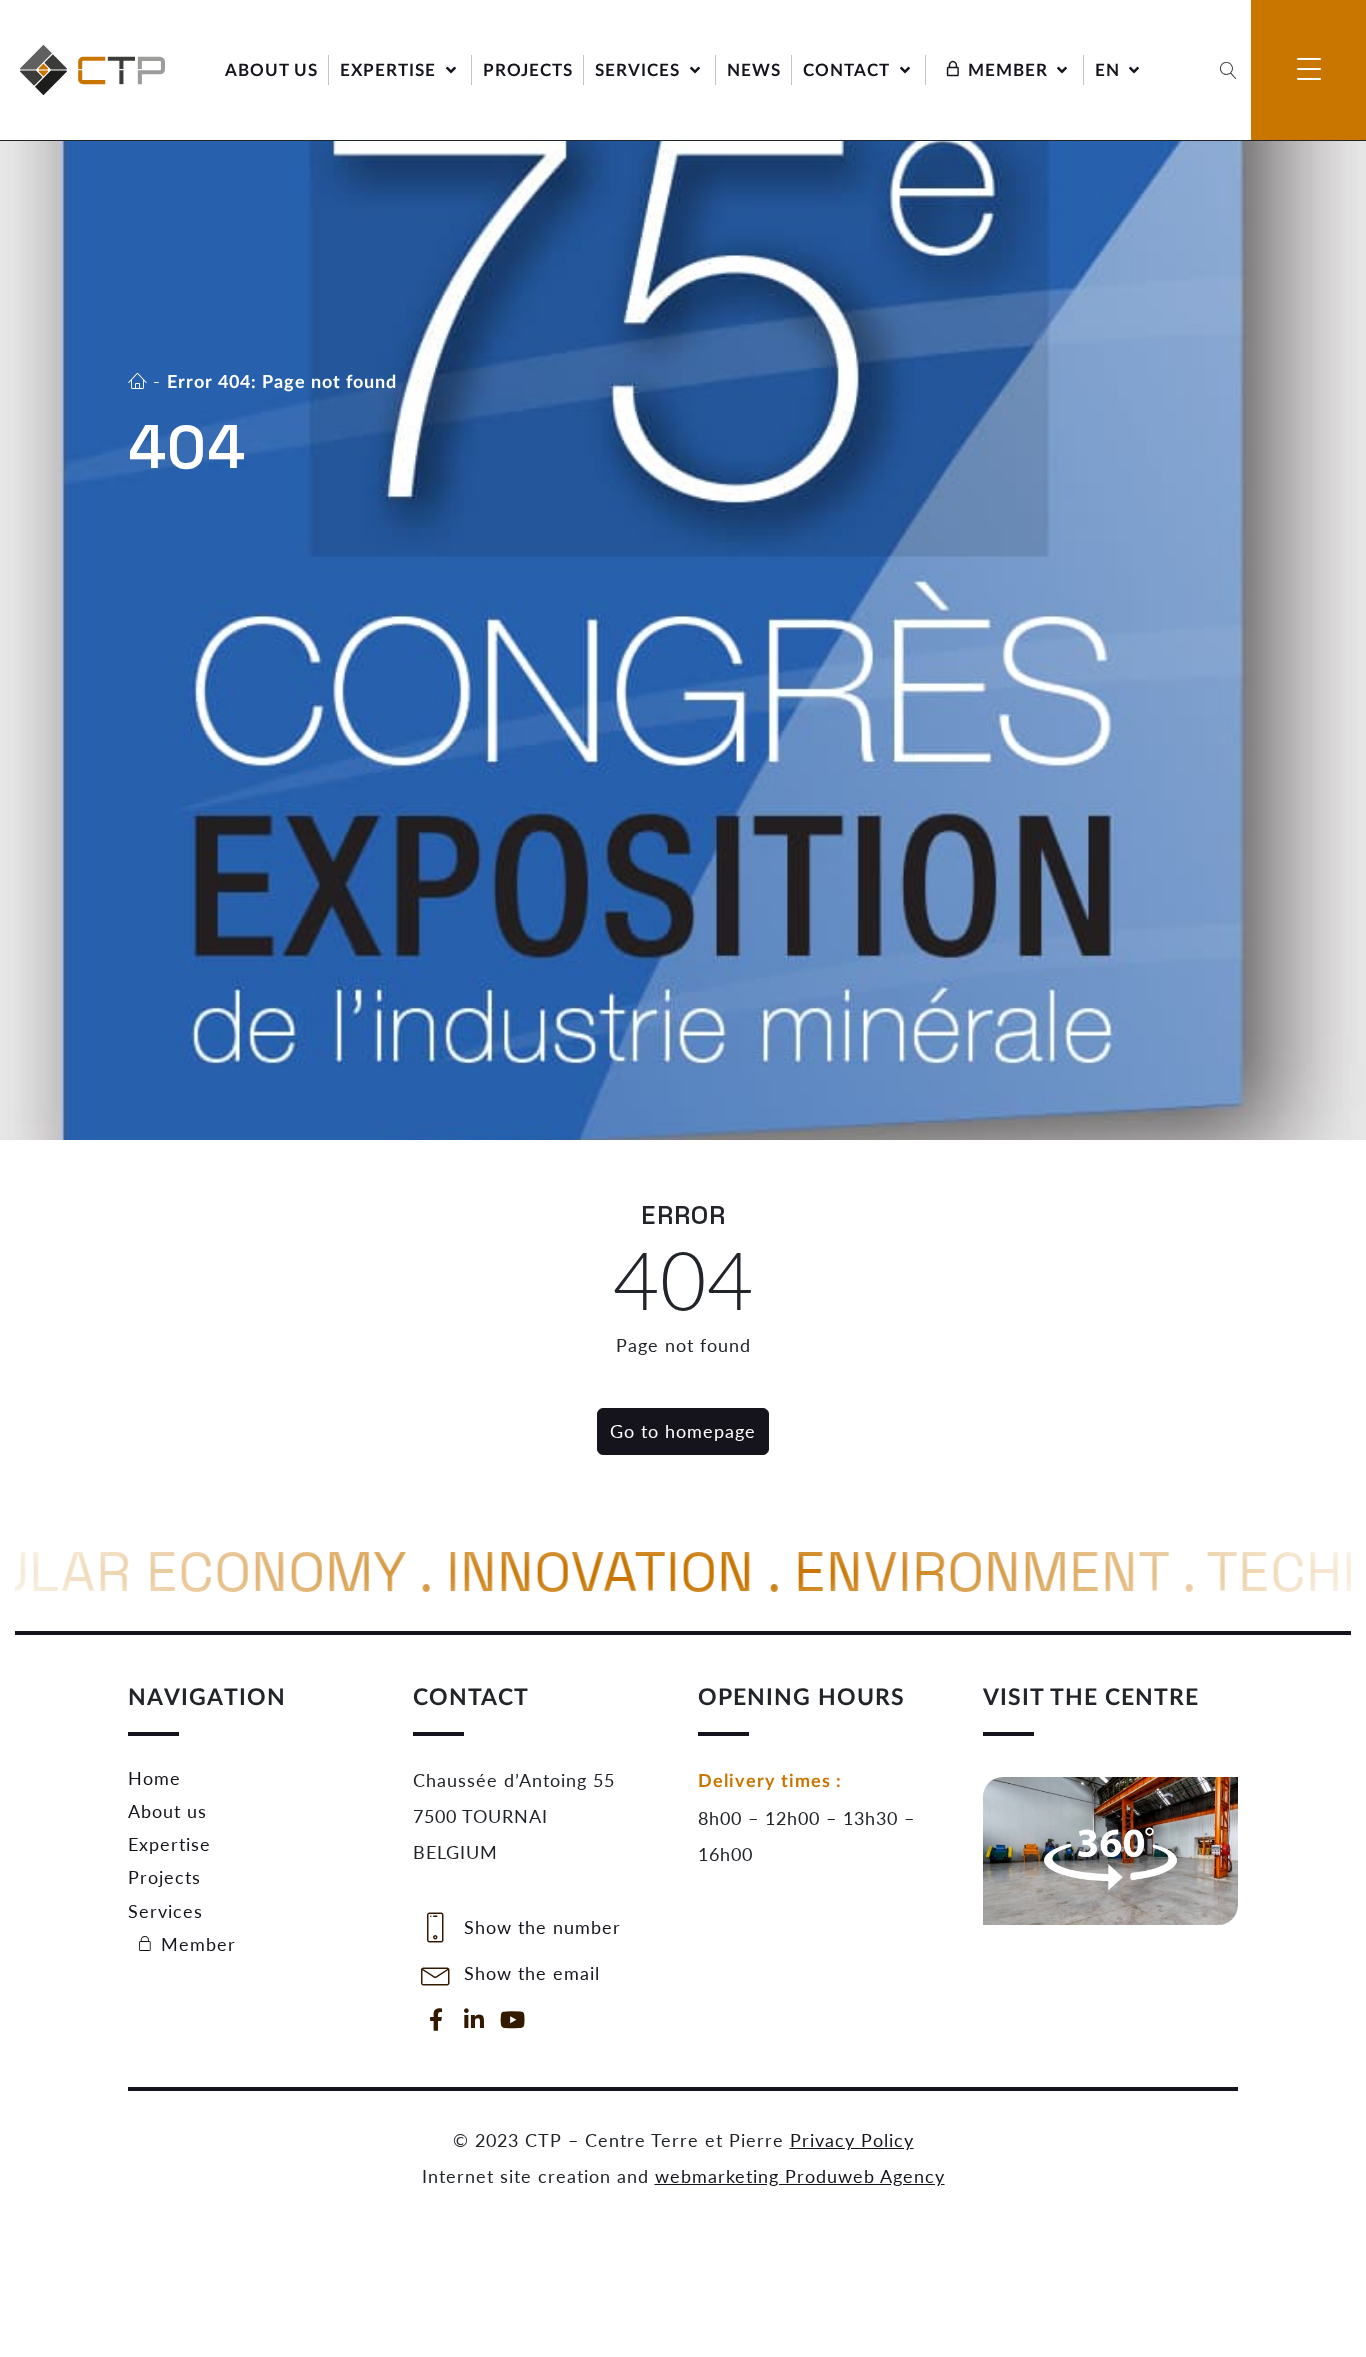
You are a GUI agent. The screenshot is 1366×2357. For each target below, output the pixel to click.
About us (167, 1811)
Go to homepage (683, 1431)
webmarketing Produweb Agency (800, 2176)
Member (195, 1944)
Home (154, 1778)
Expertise (169, 1844)
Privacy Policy (852, 2140)
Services (165, 1911)
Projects (164, 1877)
